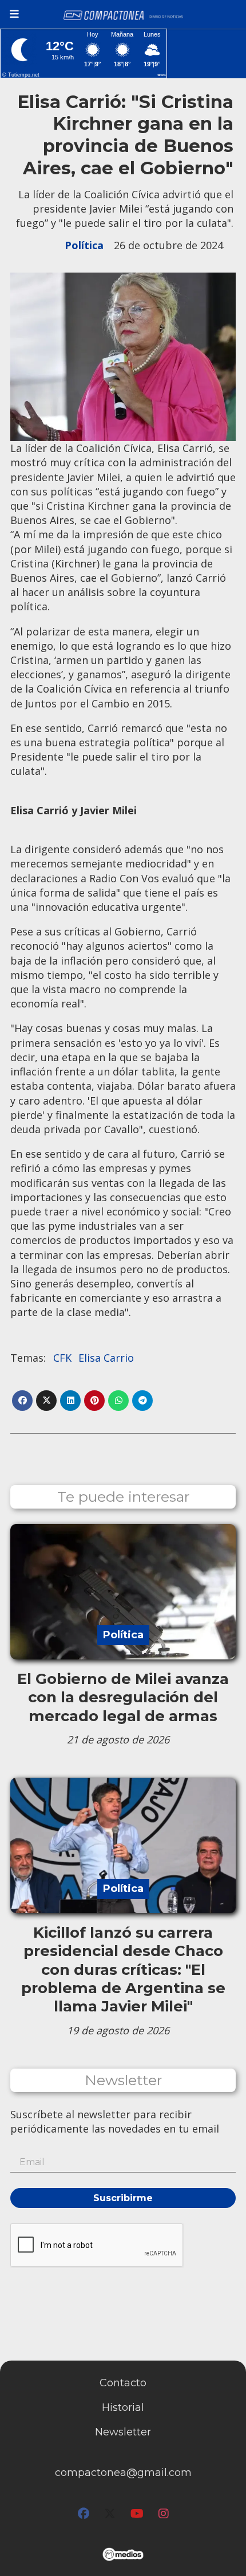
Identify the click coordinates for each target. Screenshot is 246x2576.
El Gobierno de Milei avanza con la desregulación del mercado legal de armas (123, 1697)
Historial (123, 2407)
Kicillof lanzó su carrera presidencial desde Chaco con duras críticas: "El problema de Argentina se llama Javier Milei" (123, 1970)
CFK (62, 1358)
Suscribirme (123, 2198)
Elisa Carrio (106, 1358)
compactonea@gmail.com (123, 2473)
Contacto (123, 2383)
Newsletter (123, 2080)
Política (84, 245)
